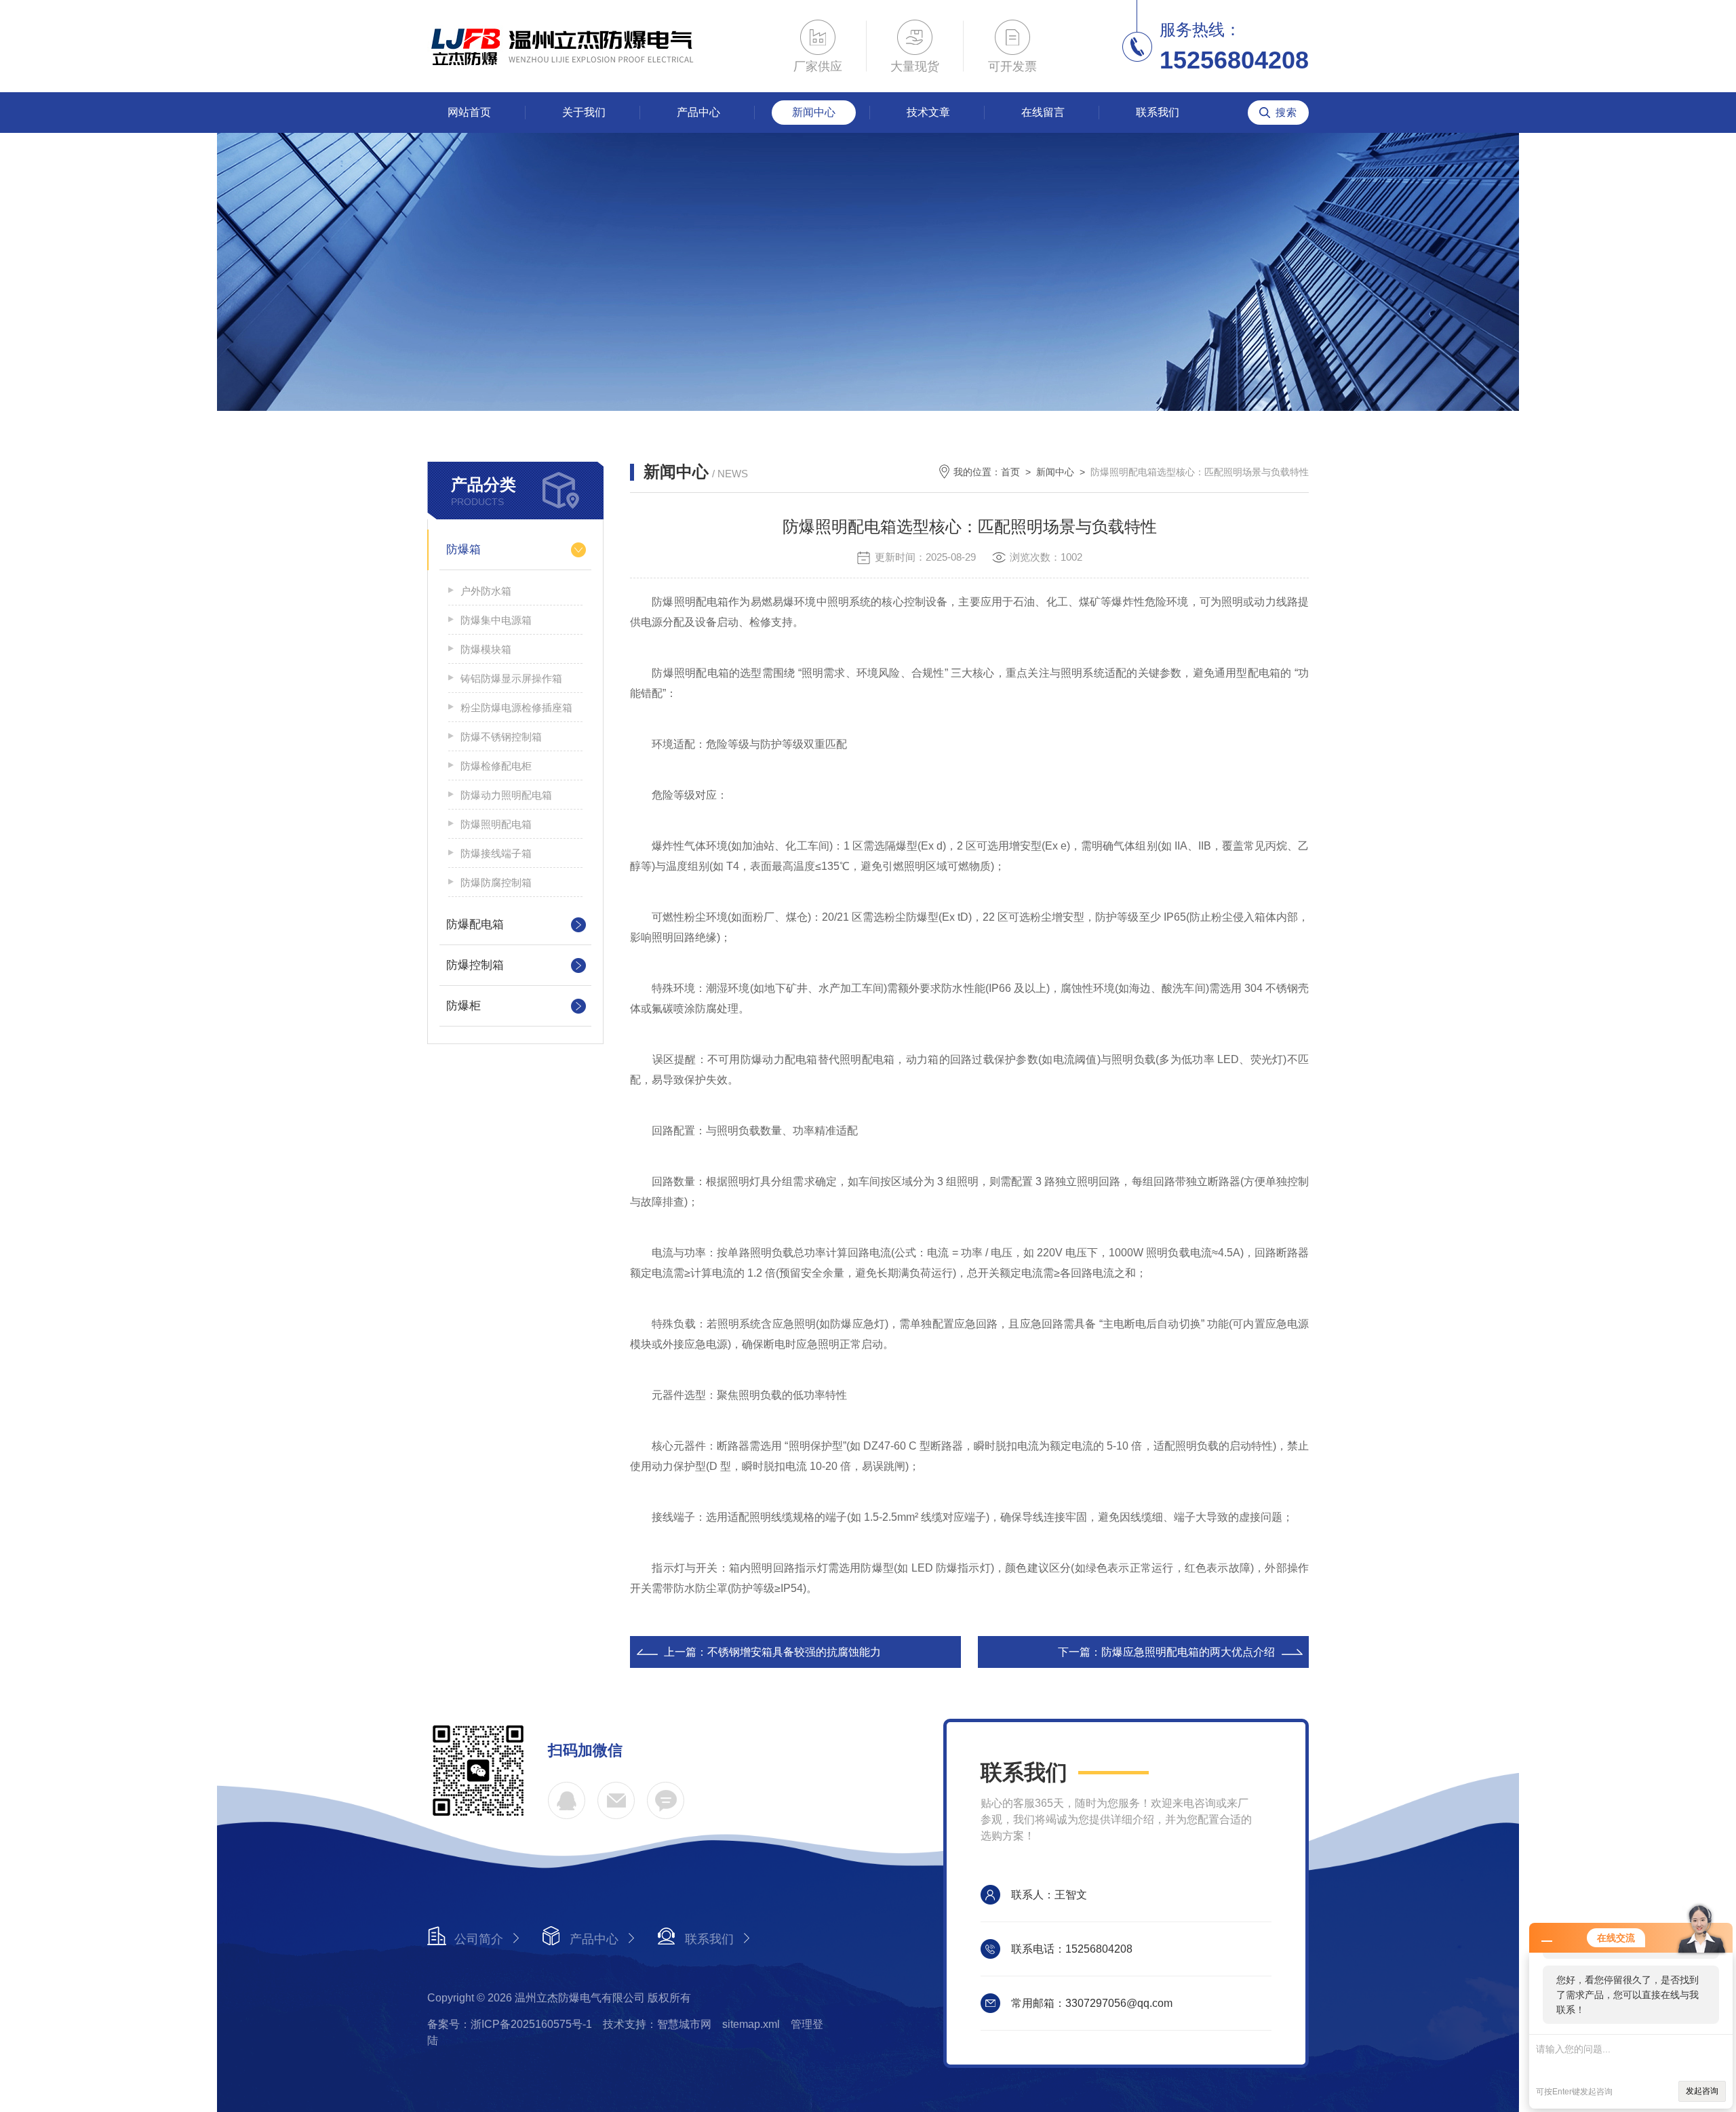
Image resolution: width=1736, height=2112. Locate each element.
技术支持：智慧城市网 (657, 2024)
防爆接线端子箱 (496, 853)
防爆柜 (463, 1006)
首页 (1010, 472)
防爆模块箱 (486, 649)
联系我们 (1158, 112)
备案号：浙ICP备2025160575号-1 (510, 2024)
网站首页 (469, 112)
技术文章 (928, 112)
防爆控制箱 (475, 965)
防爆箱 (463, 550)
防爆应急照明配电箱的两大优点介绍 (1188, 1652)
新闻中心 (814, 112)
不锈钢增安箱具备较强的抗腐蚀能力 (794, 1652)
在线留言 (1043, 112)
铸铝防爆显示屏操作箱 (511, 678)
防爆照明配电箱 (496, 824)
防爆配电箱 (475, 924)
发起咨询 (1702, 2091)
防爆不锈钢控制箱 (501, 737)
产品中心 (698, 112)
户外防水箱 (486, 591)
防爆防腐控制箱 (496, 882)
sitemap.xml (751, 2024)
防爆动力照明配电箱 (506, 795)
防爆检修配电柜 (496, 766)
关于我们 (584, 112)
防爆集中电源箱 (496, 620)
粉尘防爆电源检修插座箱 (516, 708)
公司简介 (479, 1939)
